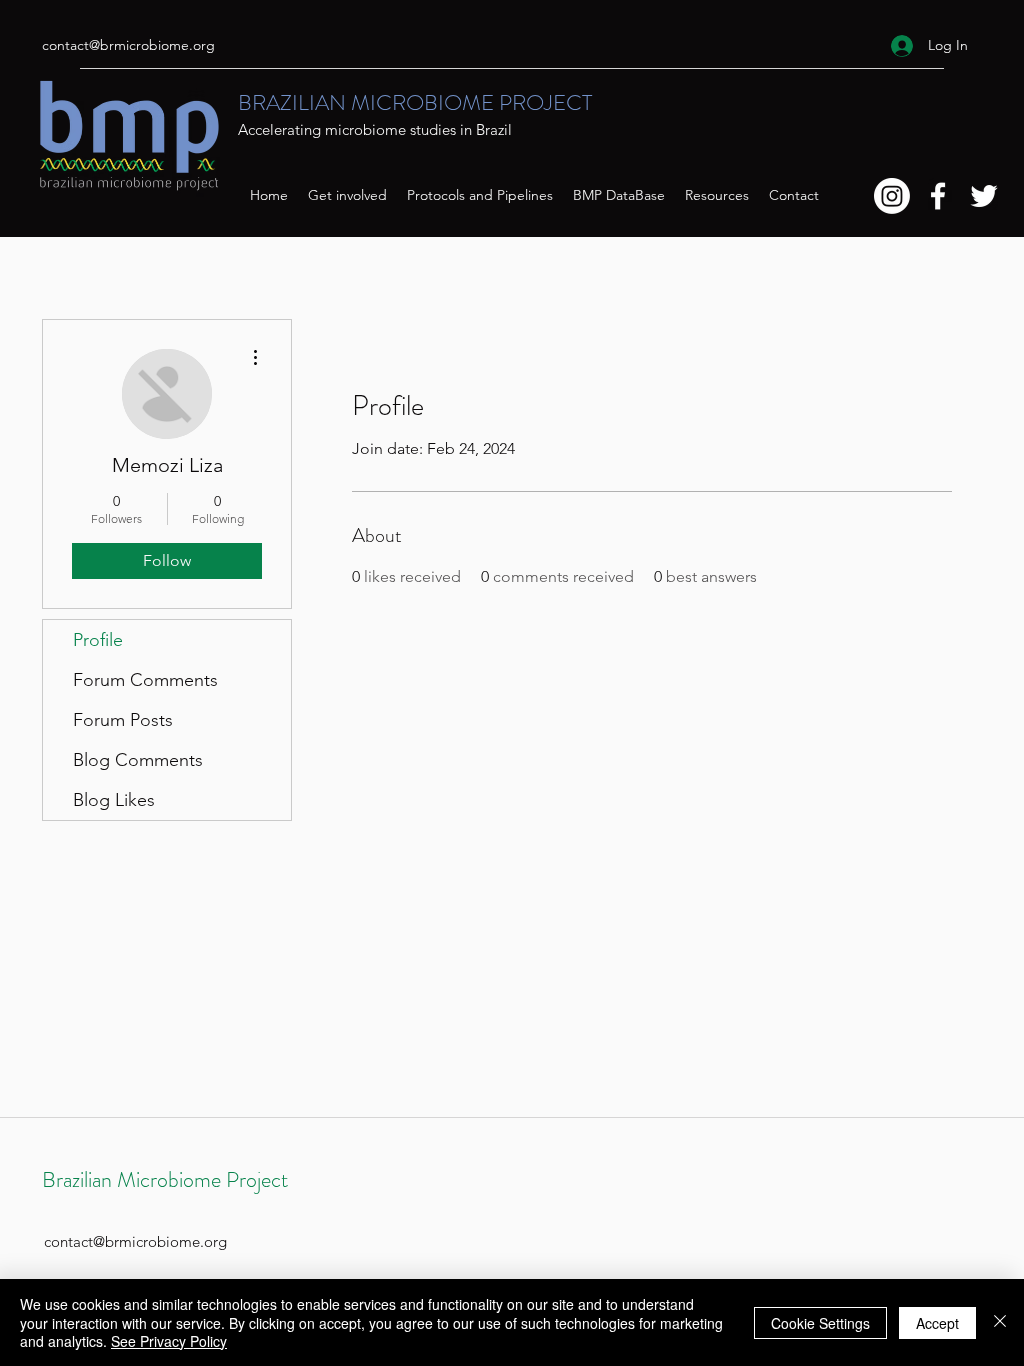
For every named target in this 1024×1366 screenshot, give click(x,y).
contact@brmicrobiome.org (128, 45)
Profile (98, 640)
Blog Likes (114, 800)
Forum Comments (145, 680)
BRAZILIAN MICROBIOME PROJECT (415, 102)
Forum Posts (123, 720)
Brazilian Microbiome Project (165, 1179)
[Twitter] (984, 196)
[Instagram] (892, 196)
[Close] (1000, 1322)
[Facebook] (938, 196)
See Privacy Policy (169, 1341)
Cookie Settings (820, 1323)
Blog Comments (138, 760)
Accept (937, 1323)
